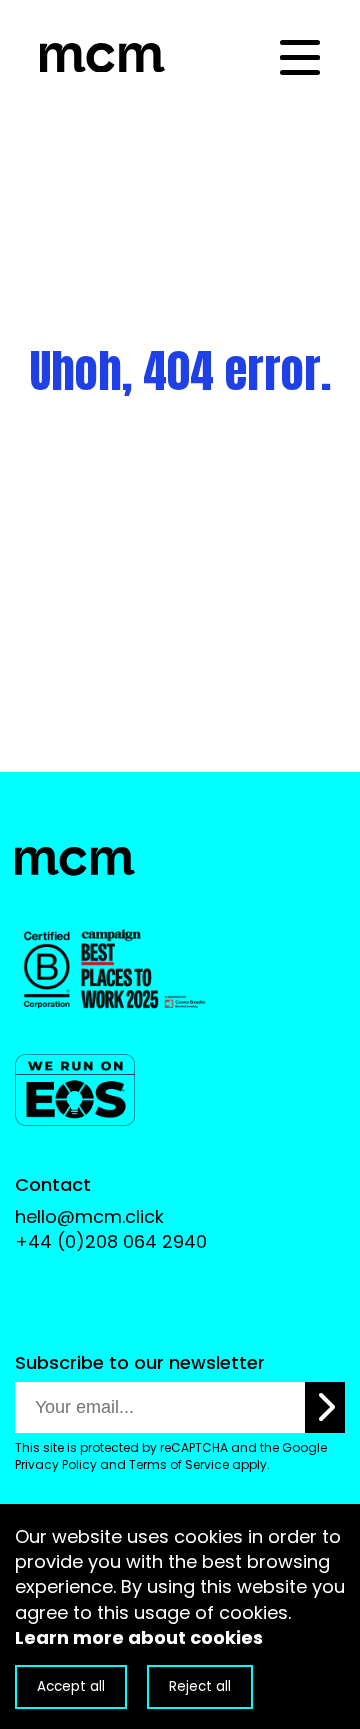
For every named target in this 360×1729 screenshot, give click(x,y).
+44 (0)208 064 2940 (111, 1241)
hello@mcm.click (89, 1216)
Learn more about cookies (139, 1637)
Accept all (71, 1686)
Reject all (200, 1686)
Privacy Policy (56, 1464)
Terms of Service (179, 1464)
